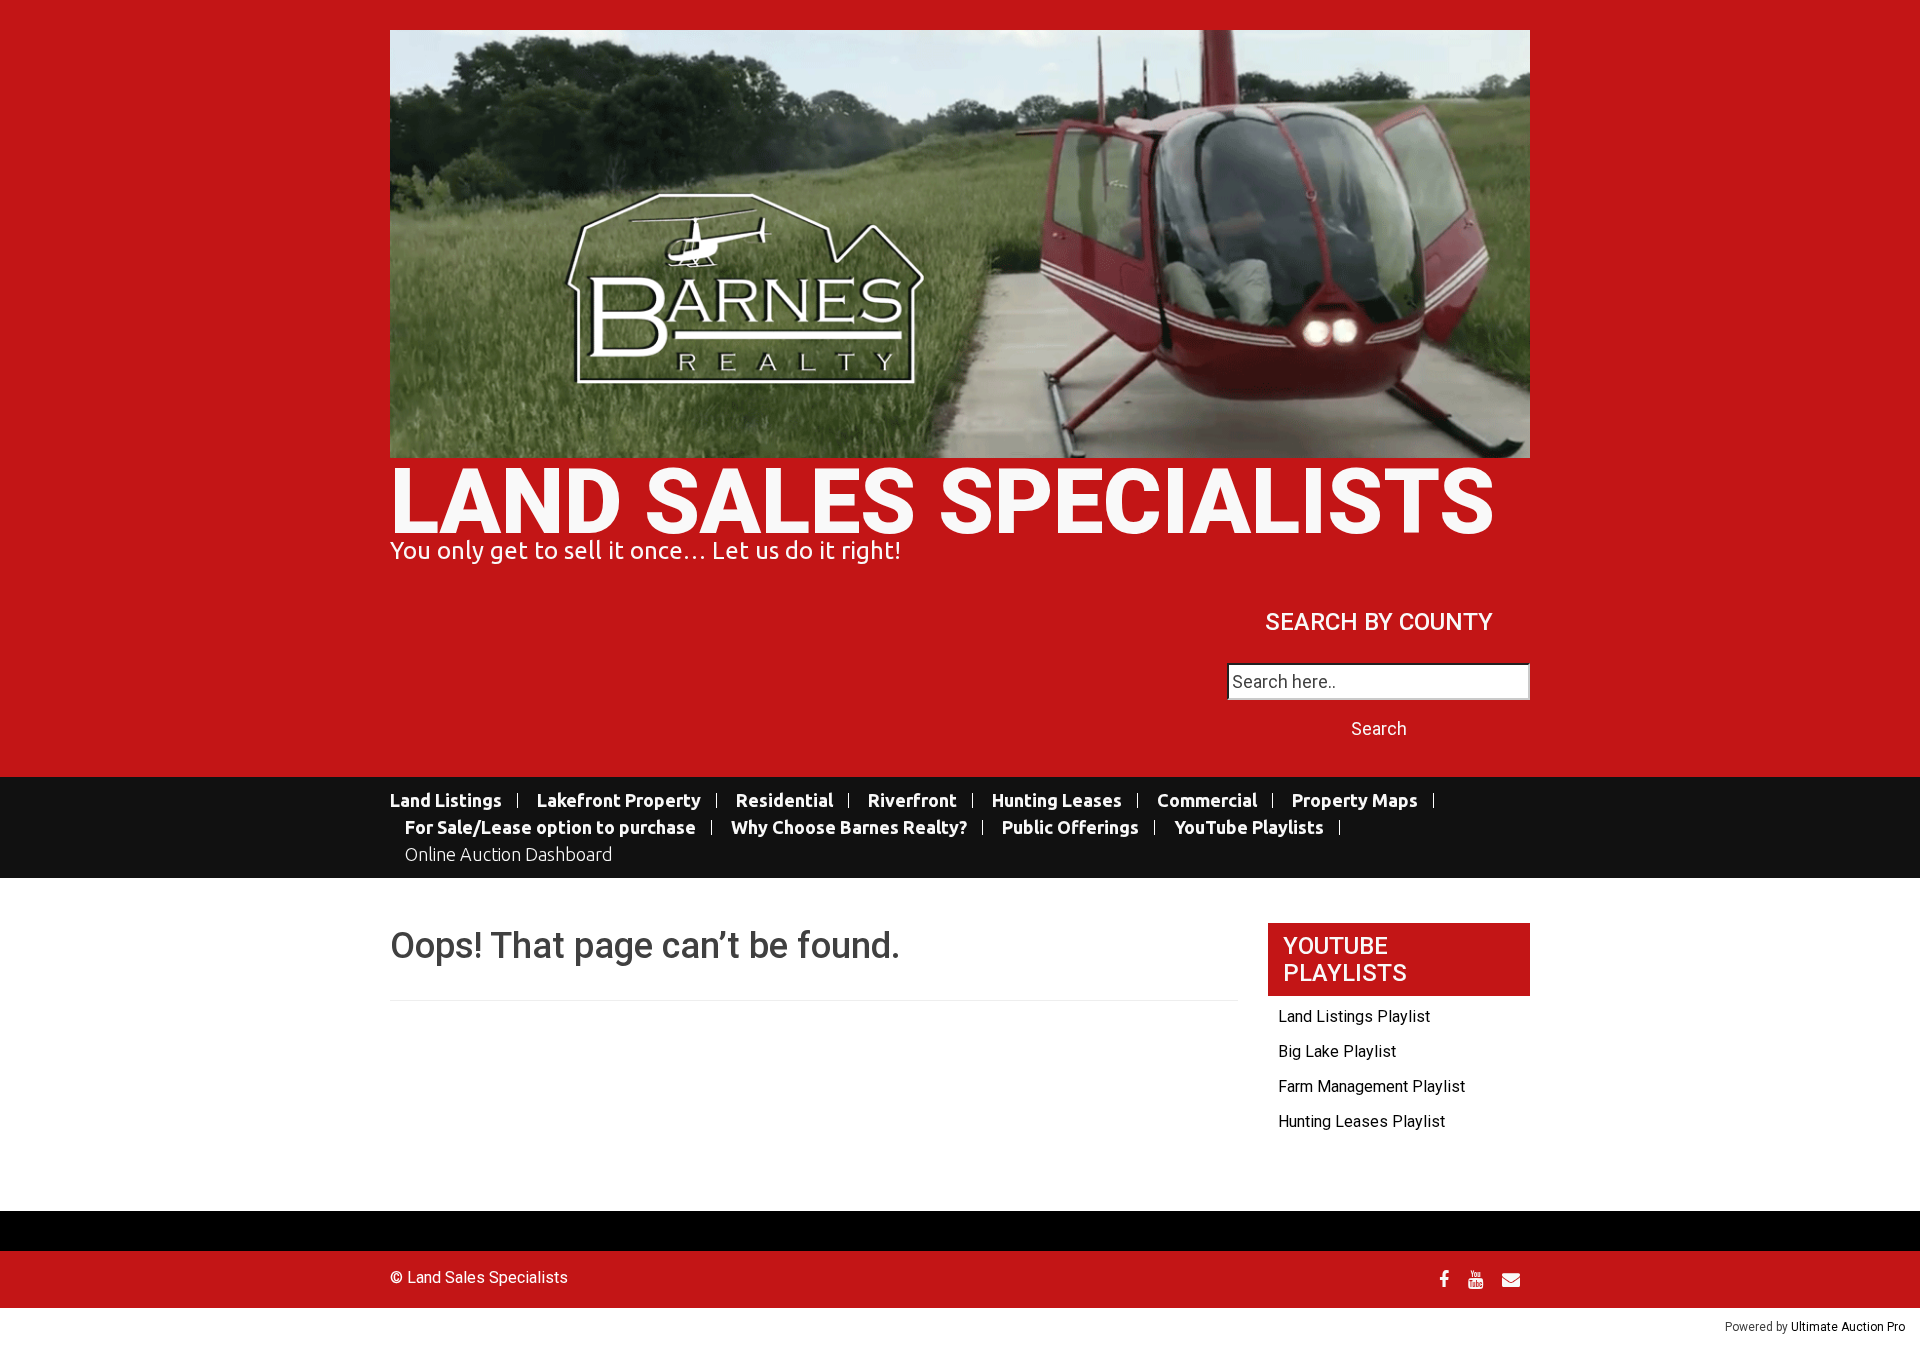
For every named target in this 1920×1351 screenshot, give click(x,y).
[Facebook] (1446, 1279)
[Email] (1513, 1279)
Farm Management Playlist (1371, 1086)
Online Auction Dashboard (509, 854)
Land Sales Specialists (942, 502)
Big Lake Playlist (1337, 1051)
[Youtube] (1478, 1279)
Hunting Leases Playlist (1361, 1121)
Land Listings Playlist (1354, 1016)
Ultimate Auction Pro (1848, 1327)
